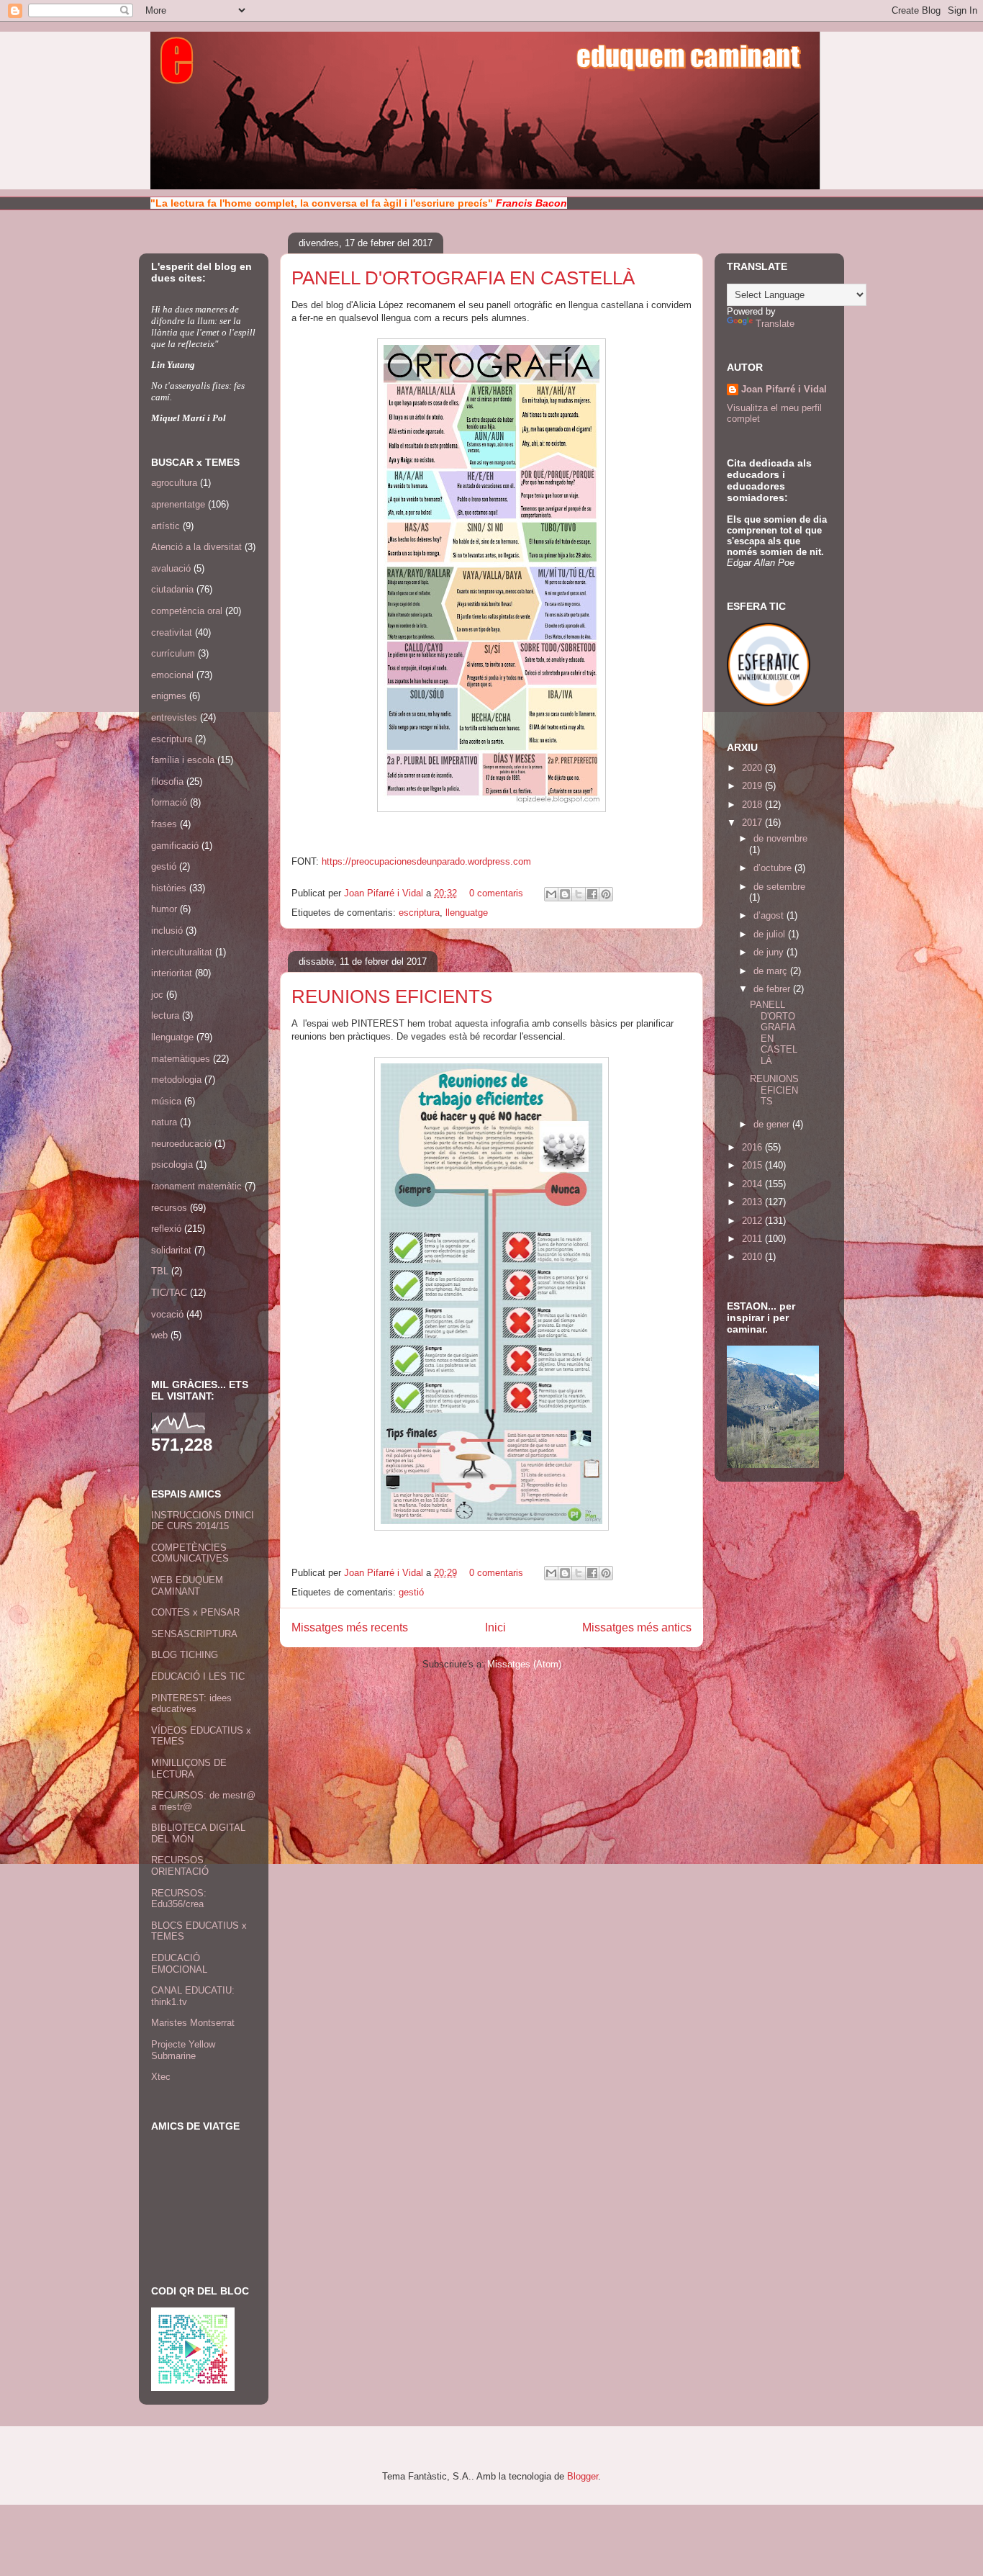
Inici (495, 1627)
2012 (753, 1221)
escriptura (419, 913)
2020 (753, 768)
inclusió (167, 931)
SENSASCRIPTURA (194, 1634)
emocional (172, 675)
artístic (166, 526)
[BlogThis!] (565, 894)
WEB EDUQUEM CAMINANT (187, 1586)
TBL (160, 1271)
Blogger (583, 2476)
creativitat (172, 632)
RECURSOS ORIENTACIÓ (180, 1866)
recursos (169, 1208)
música (166, 1101)
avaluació (171, 568)
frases (164, 824)
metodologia (176, 1080)
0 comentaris (496, 893)
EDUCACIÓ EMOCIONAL (179, 1964)
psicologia (172, 1165)
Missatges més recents (350, 1627)
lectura (165, 1015)
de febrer (773, 989)
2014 (753, 1184)
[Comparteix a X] (579, 894)
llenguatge (467, 913)
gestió (411, 1592)
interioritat (172, 973)
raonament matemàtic (196, 1186)
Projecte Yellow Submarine (183, 2050)
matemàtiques (181, 1059)
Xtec (161, 2077)
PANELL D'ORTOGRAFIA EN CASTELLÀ (463, 278)
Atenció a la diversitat (196, 547)
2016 (753, 1147)
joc (157, 995)
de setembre (779, 887)
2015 (753, 1165)
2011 (753, 1239)
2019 (753, 786)
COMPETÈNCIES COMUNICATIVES (190, 1553)
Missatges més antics (637, 1627)
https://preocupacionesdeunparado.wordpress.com (426, 861)
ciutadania (172, 589)
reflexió (166, 1229)
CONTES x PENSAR (195, 1612)
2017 (753, 823)
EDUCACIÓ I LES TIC (198, 1676)
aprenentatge (178, 504)
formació (169, 802)
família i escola (183, 760)
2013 (753, 1202)
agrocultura (174, 483)
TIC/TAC (169, 1293)
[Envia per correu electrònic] (551, 894)
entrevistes (174, 717)
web (159, 1335)
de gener (773, 1124)
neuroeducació (181, 1144)
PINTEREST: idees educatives (191, 1704)
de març (772, 971)
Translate (775, 324)
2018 (753, 805)
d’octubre (774, 868)
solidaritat (171, 1250)
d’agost (770, 915)
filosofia (167, 782)
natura (164, 1122)
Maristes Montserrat (193, 2023)
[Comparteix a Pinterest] (606, 894)
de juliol (771, 934)
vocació (167, 1314)
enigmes (169, 696)
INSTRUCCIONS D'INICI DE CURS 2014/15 (203, 1521)
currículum (173, 653)
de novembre (780, 838)
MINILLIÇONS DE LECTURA (189, 1769)
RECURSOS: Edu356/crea (179, 1899)
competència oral (187, 611)
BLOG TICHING (185, 1655)
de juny (770, 952)
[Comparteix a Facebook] (592, 894)
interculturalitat (182, 952)
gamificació (175, 846)
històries (169, 888)
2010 (753, 1257)
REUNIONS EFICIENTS (392, 996)
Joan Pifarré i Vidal (385, 893)
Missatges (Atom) (524, 1664)
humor (164, 909)
